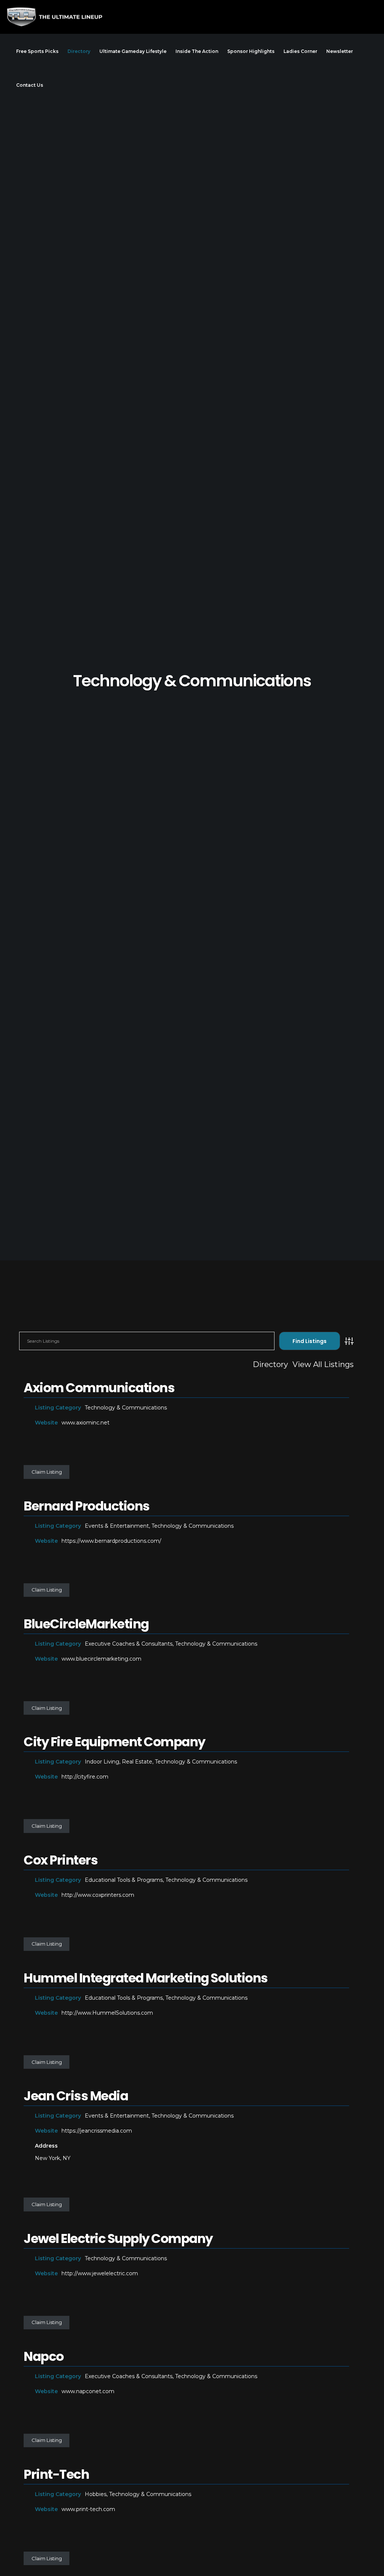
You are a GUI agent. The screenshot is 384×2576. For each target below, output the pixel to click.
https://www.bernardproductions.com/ (111, 1541)
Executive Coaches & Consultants (129, 1644)
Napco (44, 2356)
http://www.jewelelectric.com (100, 2273)
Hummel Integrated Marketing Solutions (146, 1978)
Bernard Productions (87, 1506)
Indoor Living (102, 1762)
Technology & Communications (126, 1408)
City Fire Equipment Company (114, 1742)
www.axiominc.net (85, 1423)
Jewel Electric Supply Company (118, 2238)
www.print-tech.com (88, 2509)
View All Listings (323, 1364)
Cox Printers (61, 1860)
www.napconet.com (88, 2391)
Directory (270, 1364)
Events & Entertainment (117, 1526)
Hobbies (96, 2494)
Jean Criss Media (76, 2096)
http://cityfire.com (85, 1777)
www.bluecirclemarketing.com (101, 1659)
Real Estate (137, 1762)
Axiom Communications (99, 1388)
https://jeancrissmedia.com (97, 2131)
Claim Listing (47, 1472)
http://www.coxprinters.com (98, 1895)
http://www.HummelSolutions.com (107, 2013)
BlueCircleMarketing (86, 1624)
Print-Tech (56, 2474)
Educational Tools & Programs (124, 1880)
